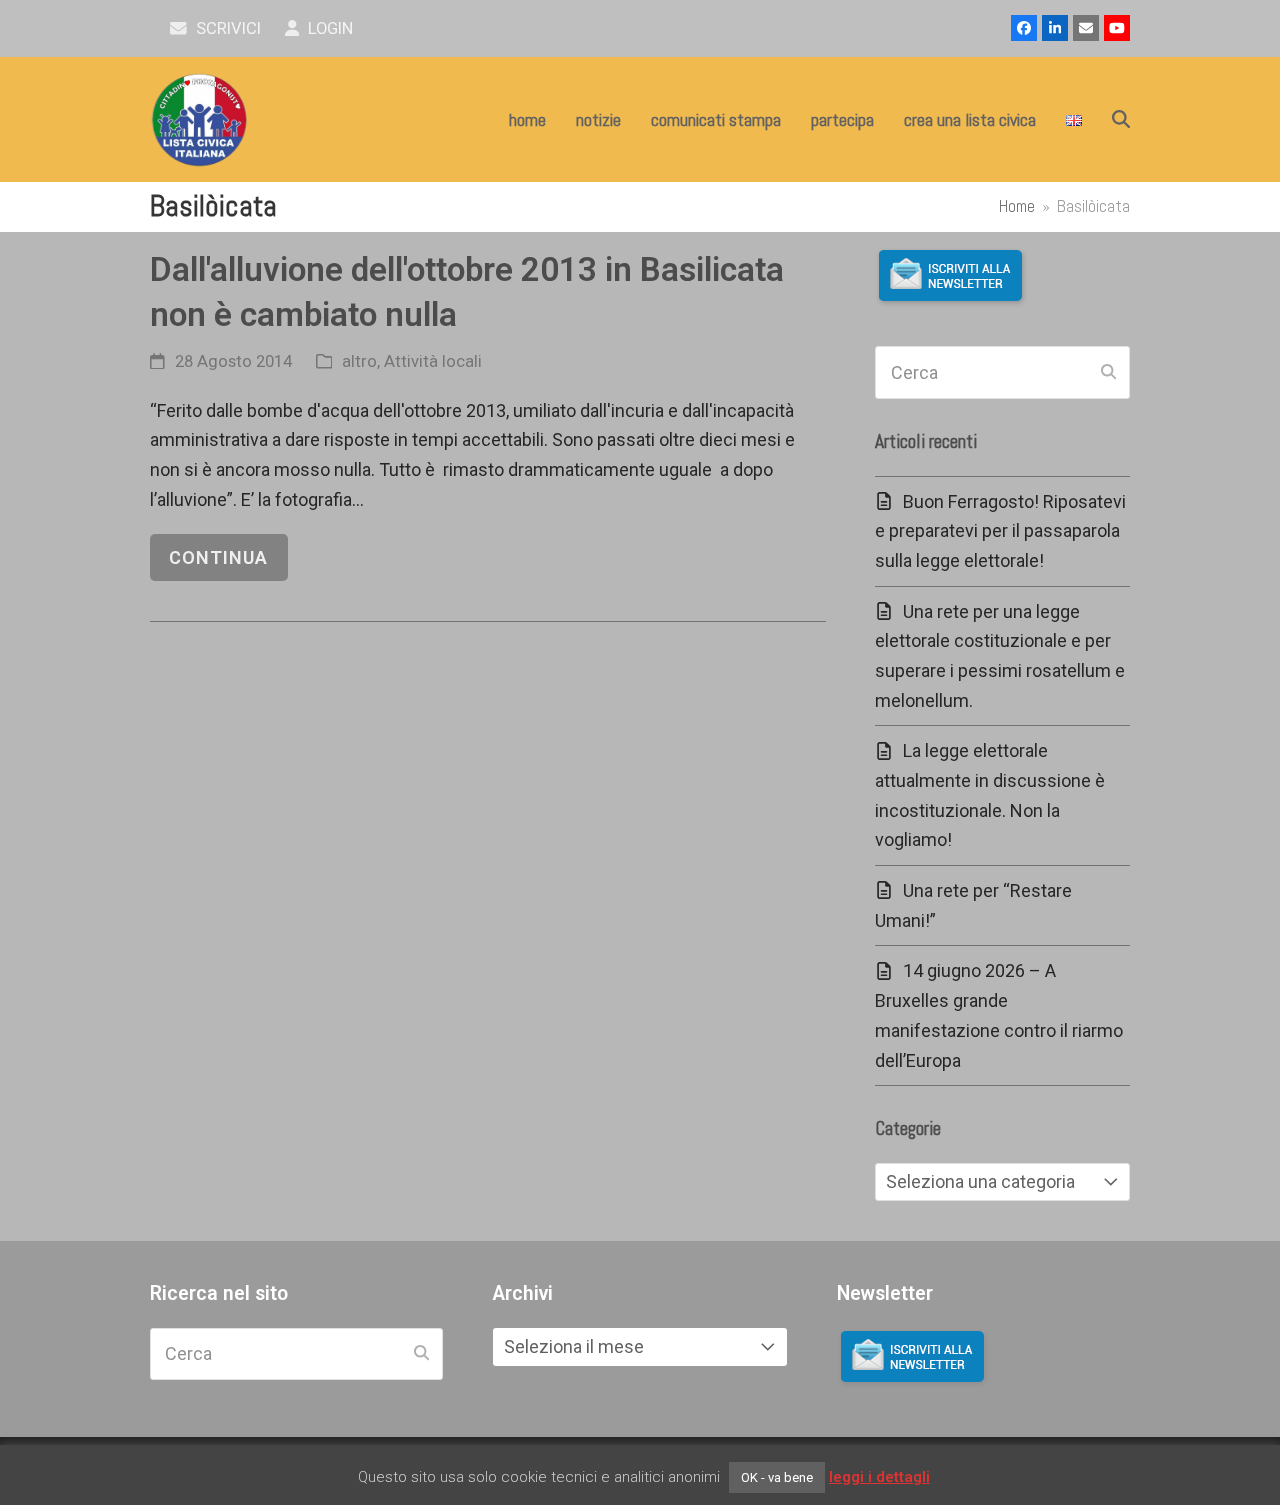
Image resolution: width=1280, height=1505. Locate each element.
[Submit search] (1108, 373)
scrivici (226, 28)
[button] (1121, 120)
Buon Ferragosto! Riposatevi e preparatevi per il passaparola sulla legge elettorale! (1000, 531)
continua (218, 557)
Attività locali (433, 361)
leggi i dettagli (879, 1477)
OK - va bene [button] (777, 1477)
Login (328, 28)
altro (359, 361)
